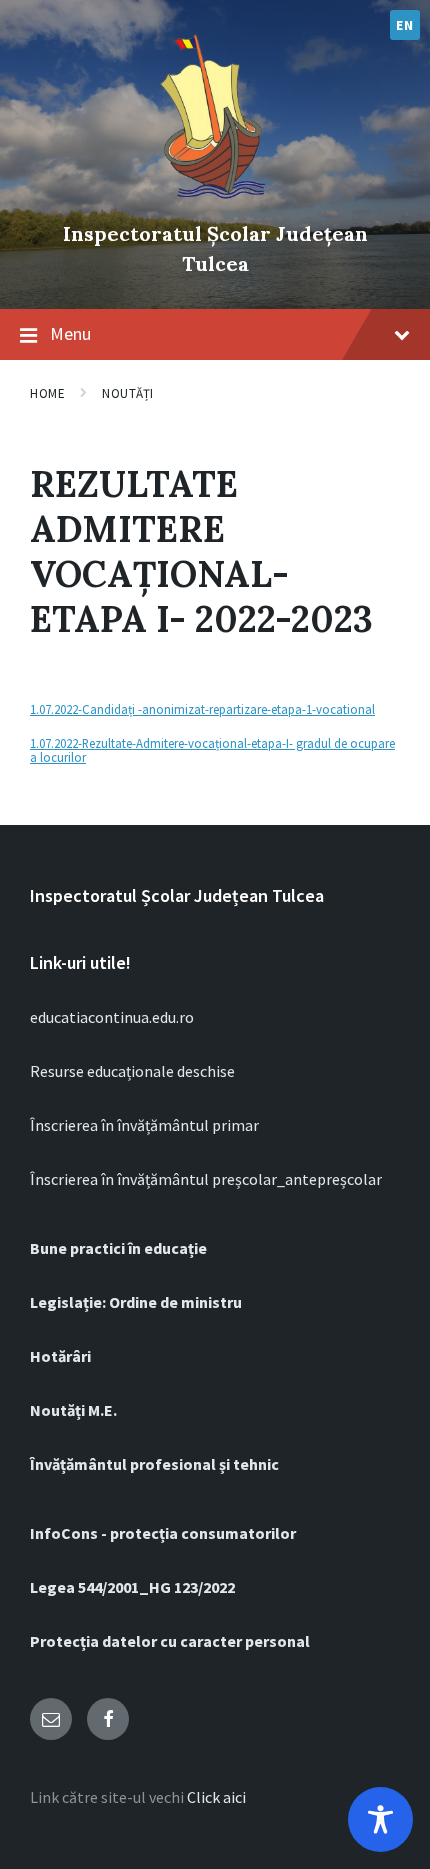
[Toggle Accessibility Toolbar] (380, 1819)
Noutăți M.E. (73, 1410)
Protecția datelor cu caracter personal (170, 1641)
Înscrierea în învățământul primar (144, 1125)
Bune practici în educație (118, 1248)
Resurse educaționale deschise (132, 1071)
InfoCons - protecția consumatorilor (163, 1533)
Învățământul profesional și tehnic (154, 1464)
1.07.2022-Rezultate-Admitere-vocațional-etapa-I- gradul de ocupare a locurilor (212, 750)
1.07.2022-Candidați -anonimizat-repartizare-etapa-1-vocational (202, 709)
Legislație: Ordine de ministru (136, 1302)
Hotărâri (60, 1356)
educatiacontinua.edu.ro (112, 1017)
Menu (70, 333)
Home (47, 393)
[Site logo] (215, 200)
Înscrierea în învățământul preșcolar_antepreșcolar (206, 1179)
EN (404, 25)
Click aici (216, 1797)
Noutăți (128, 393)
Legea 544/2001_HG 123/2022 (132, 1587)
